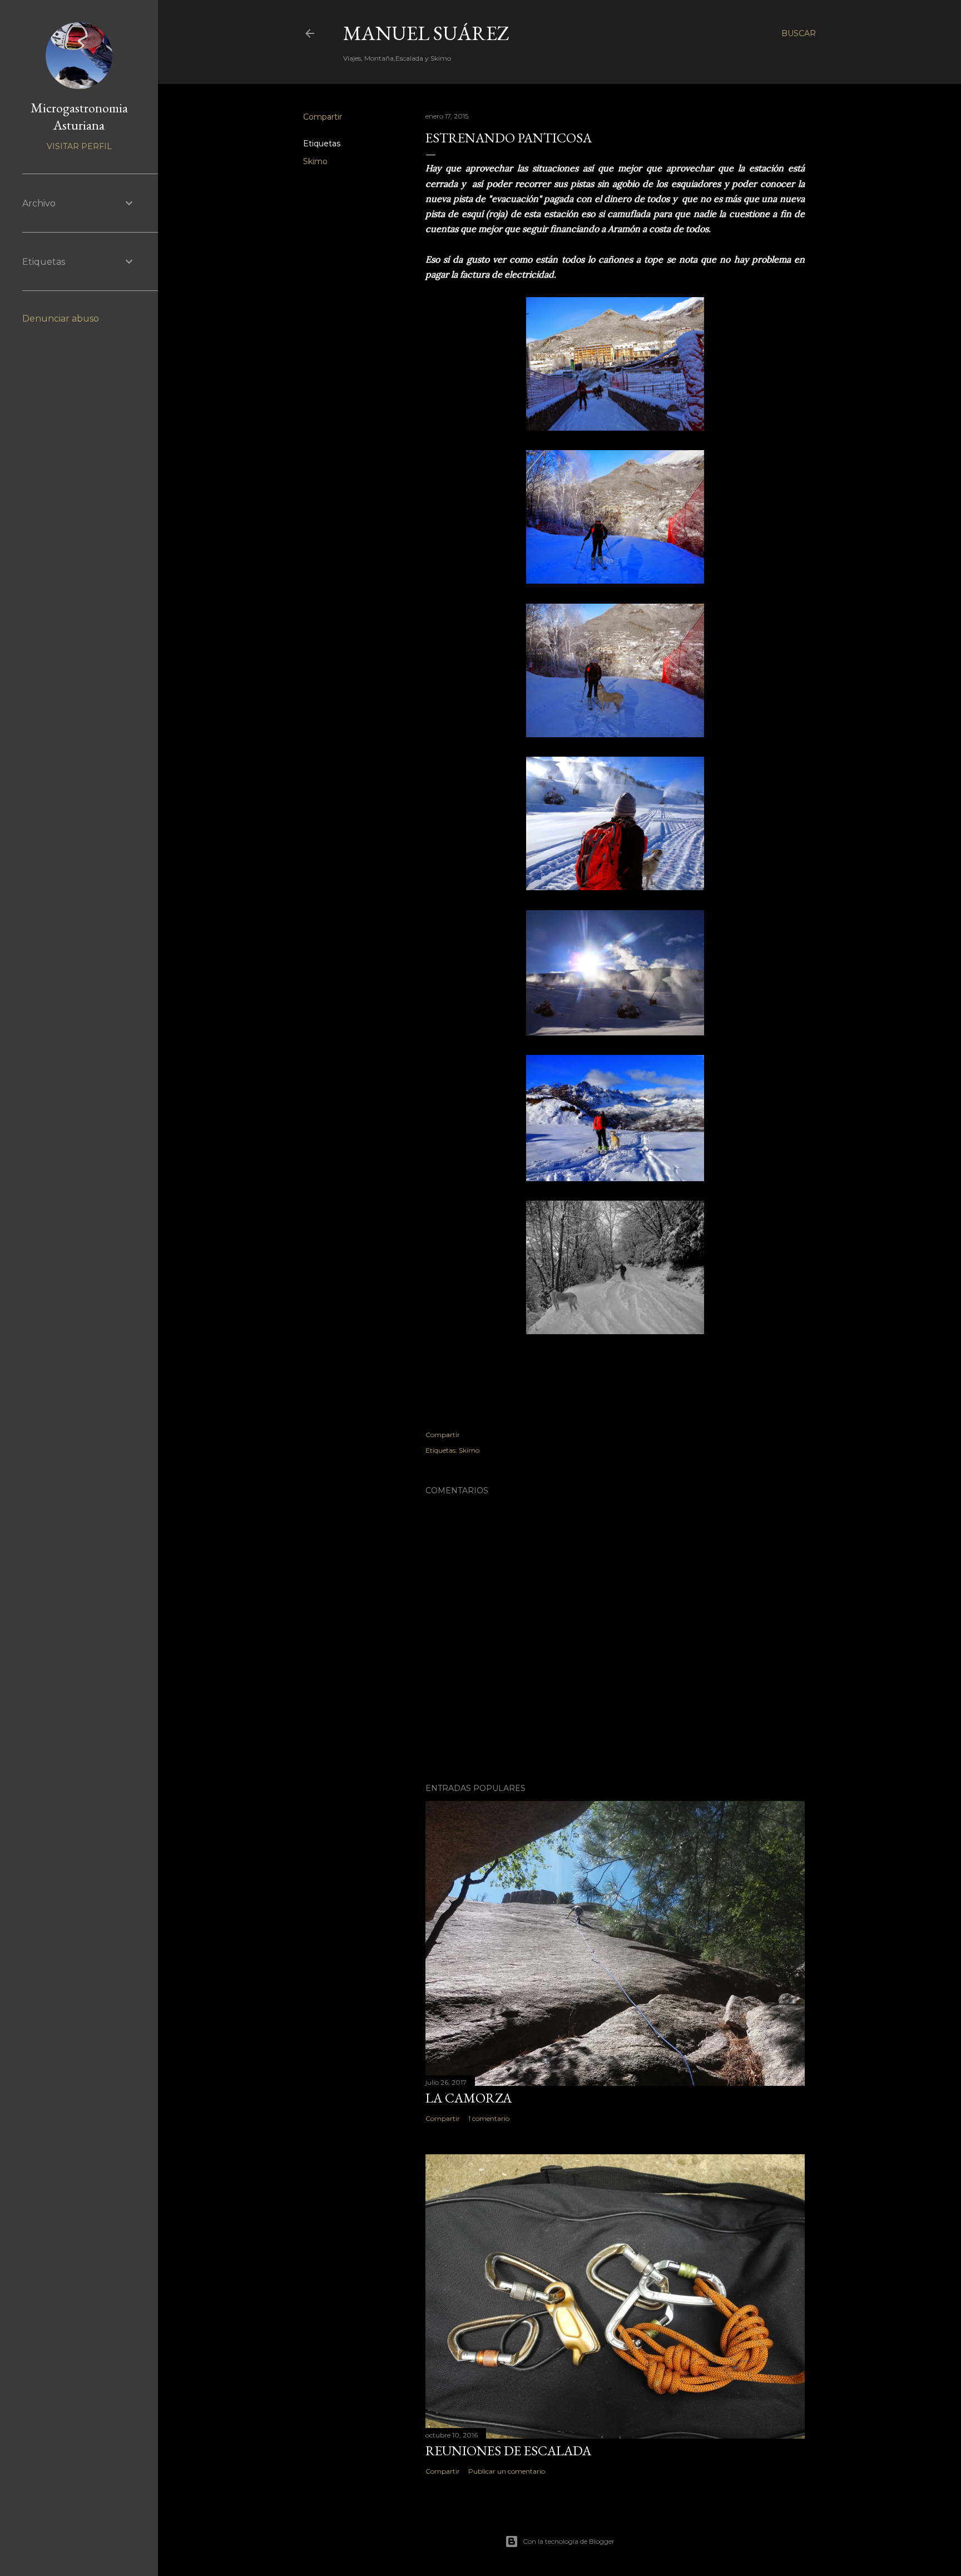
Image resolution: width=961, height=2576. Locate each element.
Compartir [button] (323, 117)
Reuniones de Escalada (508, 2451)
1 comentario (489, 2118)
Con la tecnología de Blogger (569, 2541)
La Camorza (469, 2098)
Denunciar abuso (61, 319)
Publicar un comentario (507, 2471)
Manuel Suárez (426, 33)
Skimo (315, 161)
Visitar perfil (79, 146)
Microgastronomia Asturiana (79, 116)
